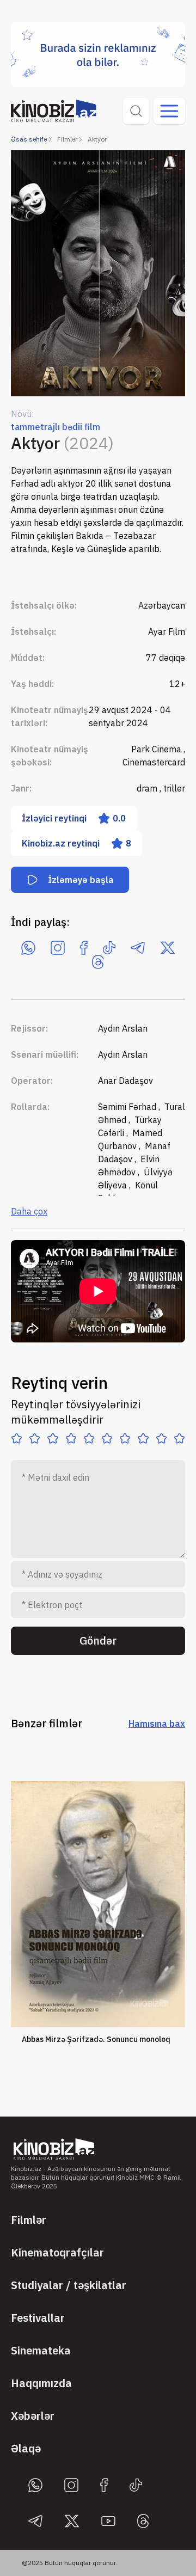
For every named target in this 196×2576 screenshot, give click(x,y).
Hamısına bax (157, 1724)
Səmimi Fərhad (128, 1107)
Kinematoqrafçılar (57, 2252)
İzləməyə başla (81, 880)
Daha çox (29, 1211)
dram (148, 788)
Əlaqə (26, 2448)
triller (174, 788)
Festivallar (38, 2318)
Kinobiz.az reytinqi (76, 843)
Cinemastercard (154, 762)
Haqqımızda (41, 2383)
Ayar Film (167, 631)
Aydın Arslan (123, 1028)
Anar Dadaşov (125, 1081)
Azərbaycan (162, 605)
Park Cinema (157, 749)
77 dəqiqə (166, 658)
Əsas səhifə (29, 139)
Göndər (98, 1640)
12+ (177, 684)
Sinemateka (41, 2350)
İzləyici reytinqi (74, 818)
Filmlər (67, 139)
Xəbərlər (33, 2416)
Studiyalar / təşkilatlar (69, 2285)
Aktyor (97, 139)
